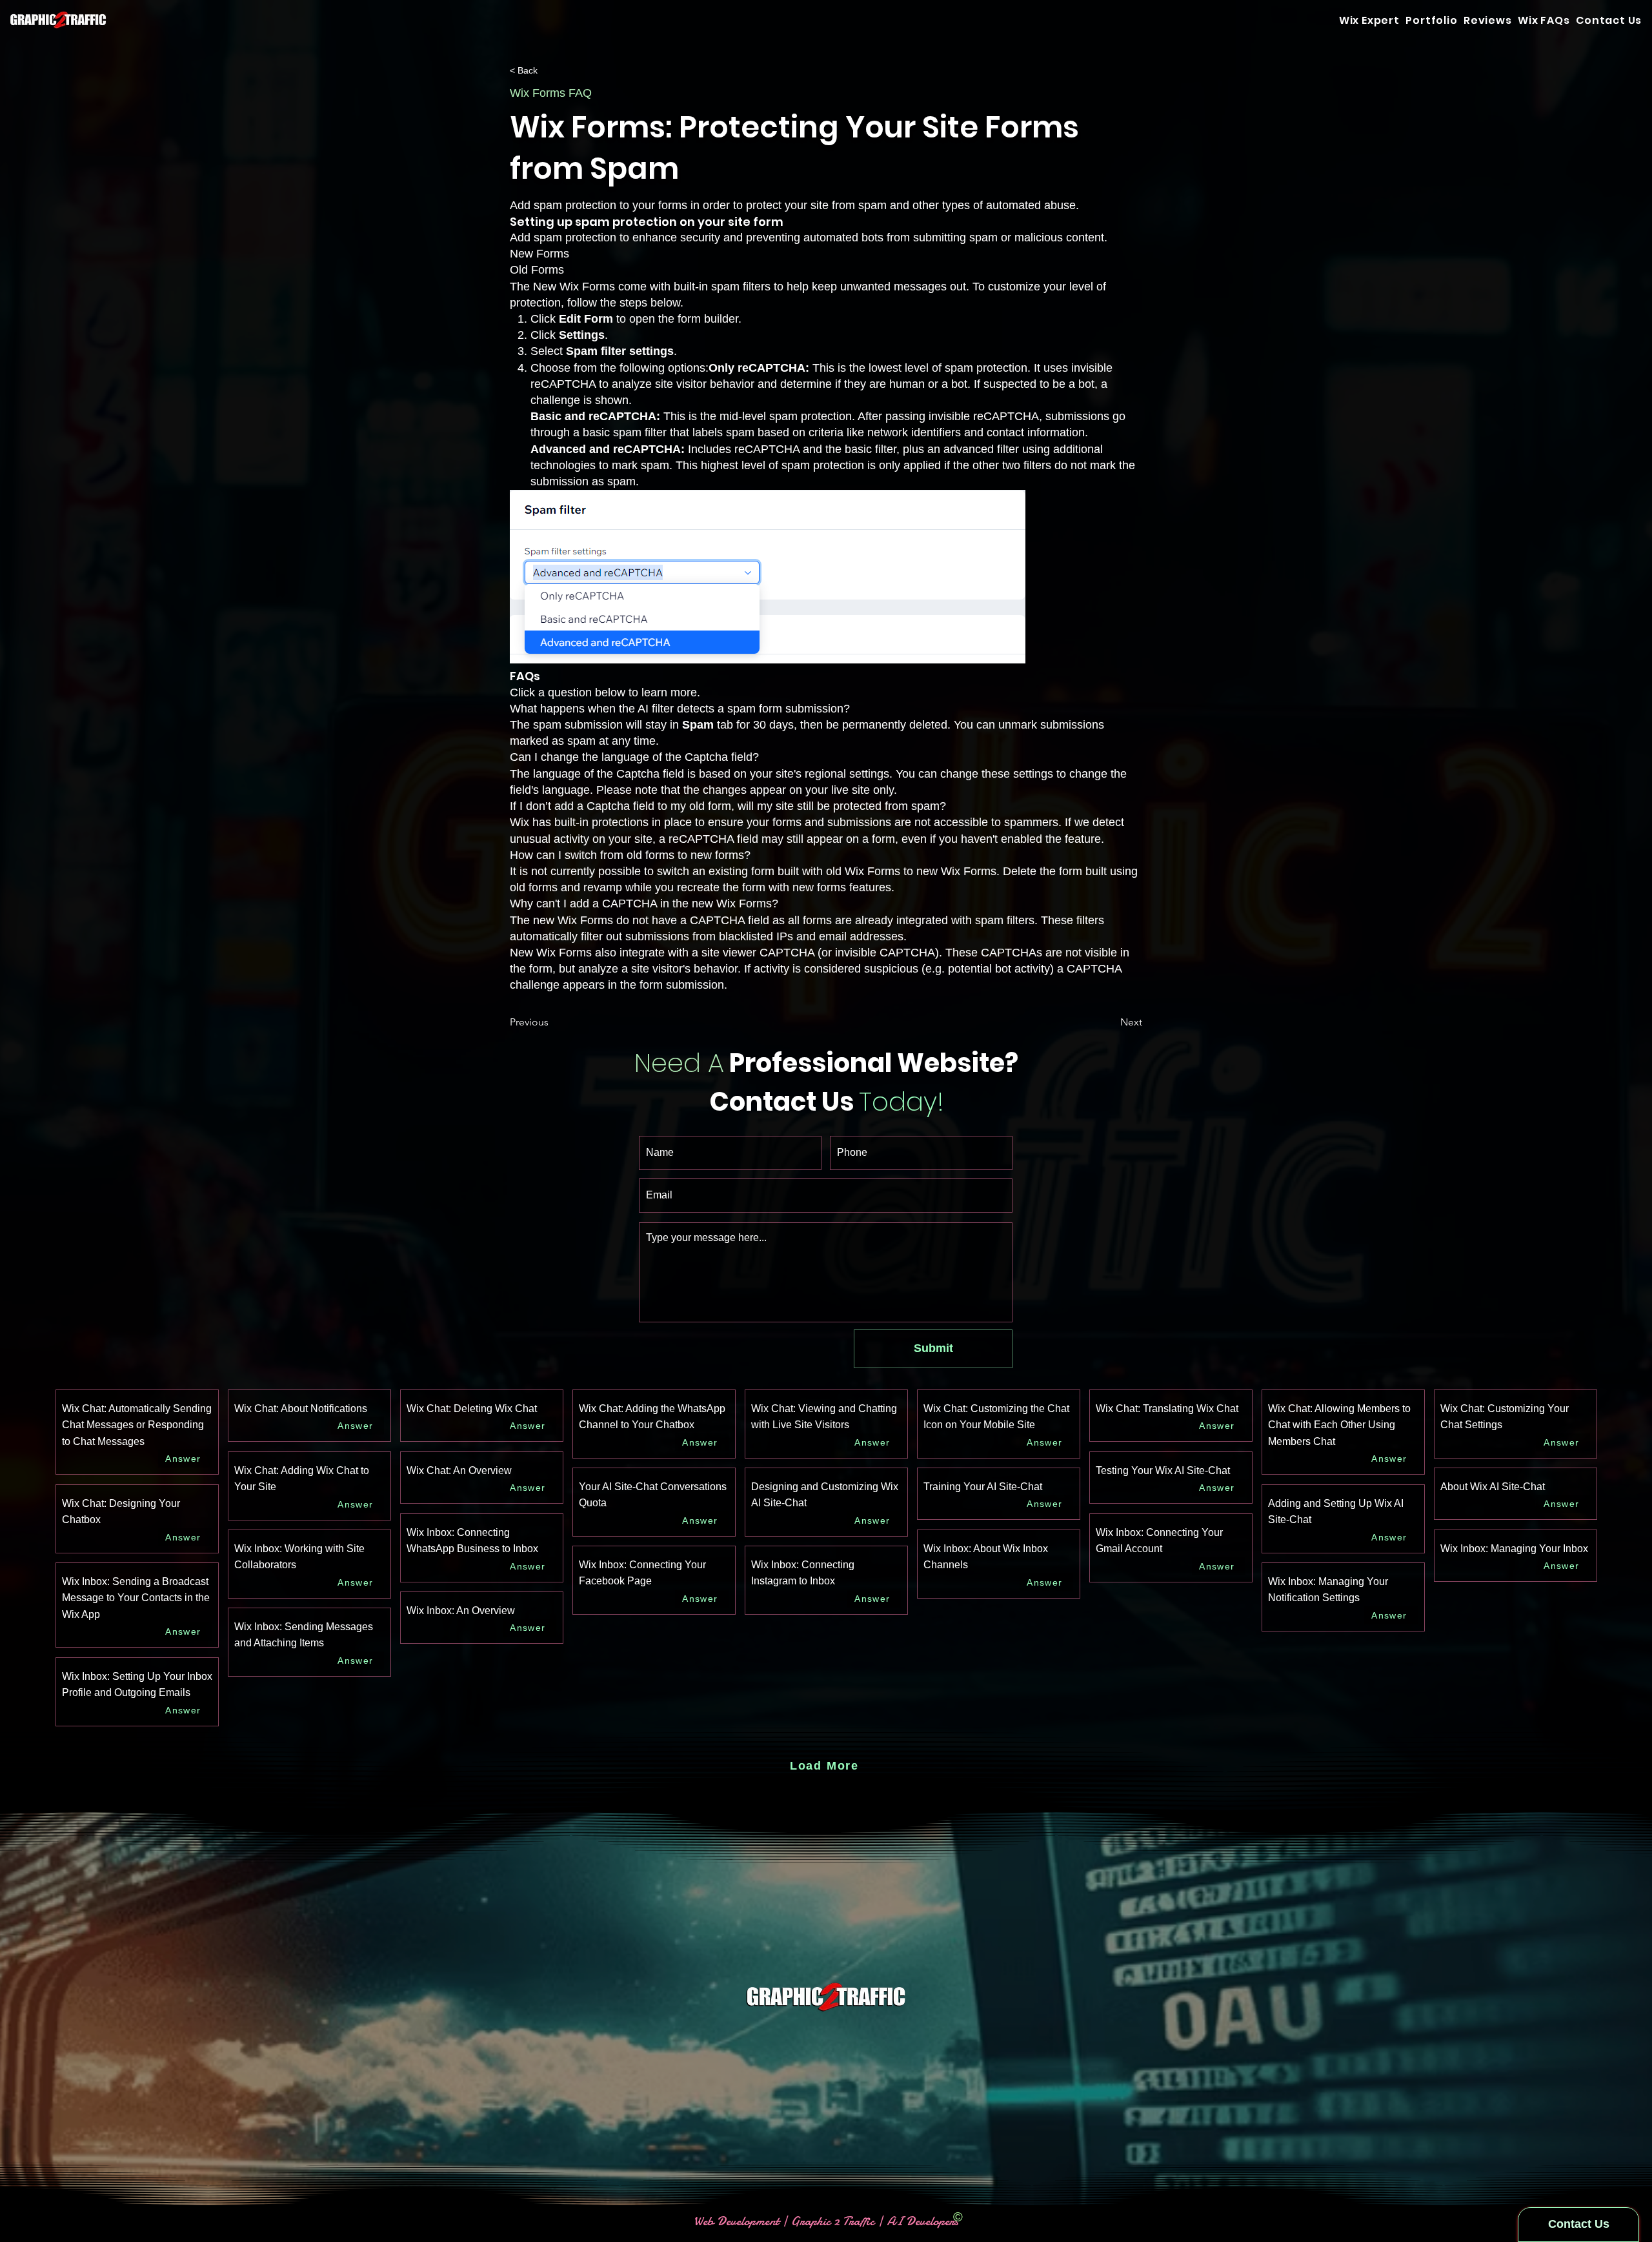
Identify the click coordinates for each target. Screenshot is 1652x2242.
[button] (1609, 20)
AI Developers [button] (921, 2221)
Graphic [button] (811, 2221)
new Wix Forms (573, 920)
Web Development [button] (738, 2221)
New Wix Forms (574, 287)
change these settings (997, 774)
